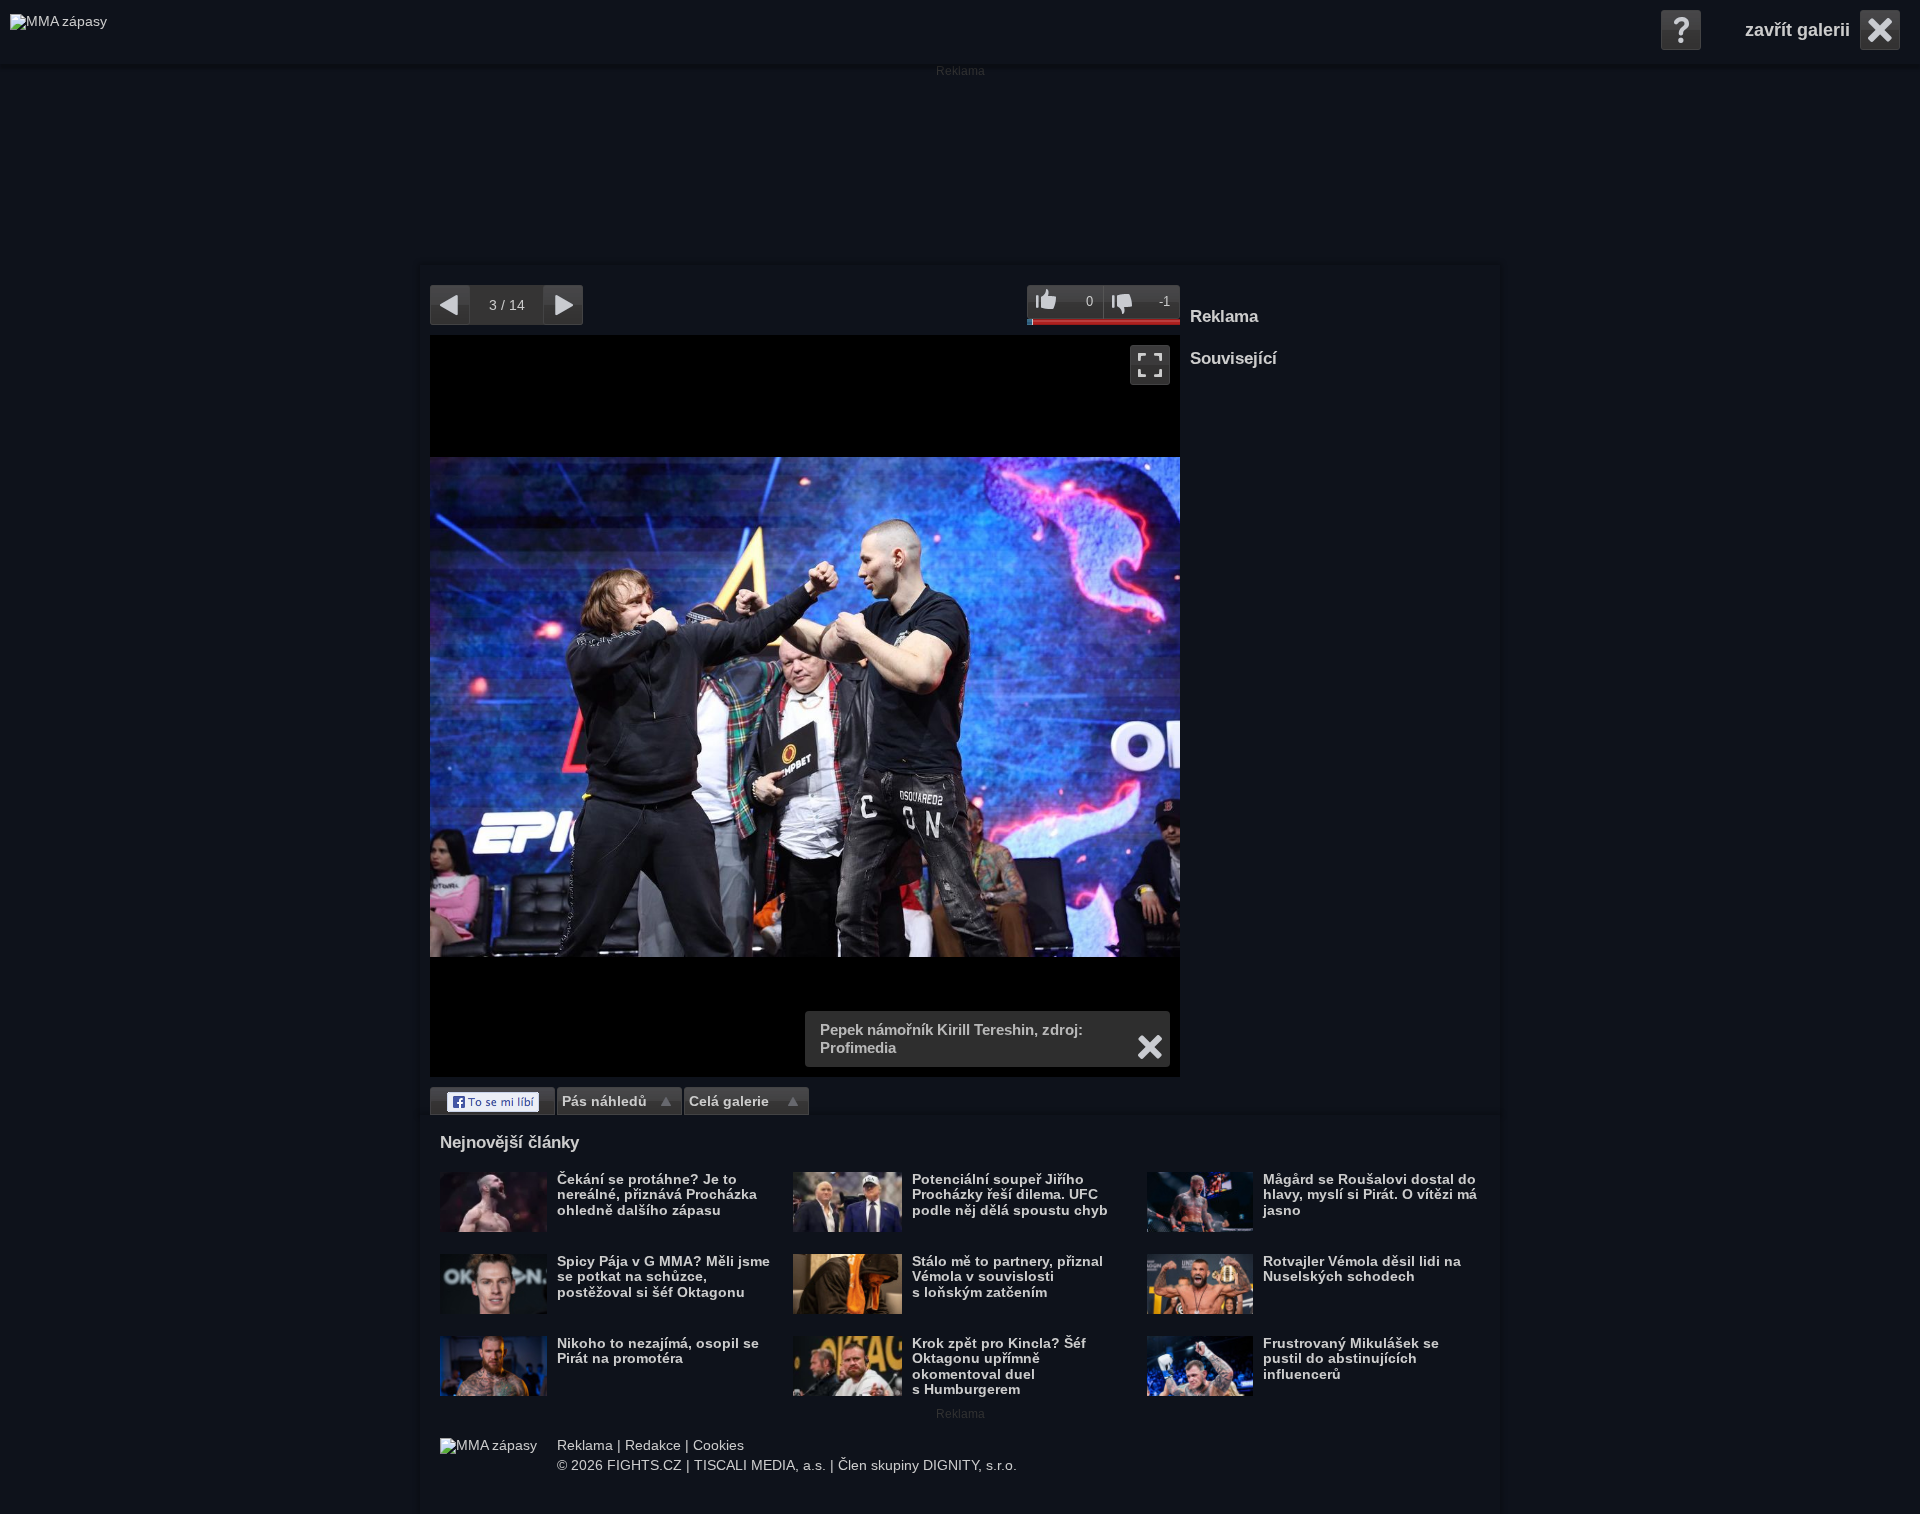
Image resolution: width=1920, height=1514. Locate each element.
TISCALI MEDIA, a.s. (760, 1465)
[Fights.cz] (58, 32)
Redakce (653, 1445)
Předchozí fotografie (617, 706)
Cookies (718, 1445)
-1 (1164, 301)
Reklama (585, 1445)
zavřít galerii (1797, 30)
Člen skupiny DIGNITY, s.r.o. (927, 1465)
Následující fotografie (992, 706)
